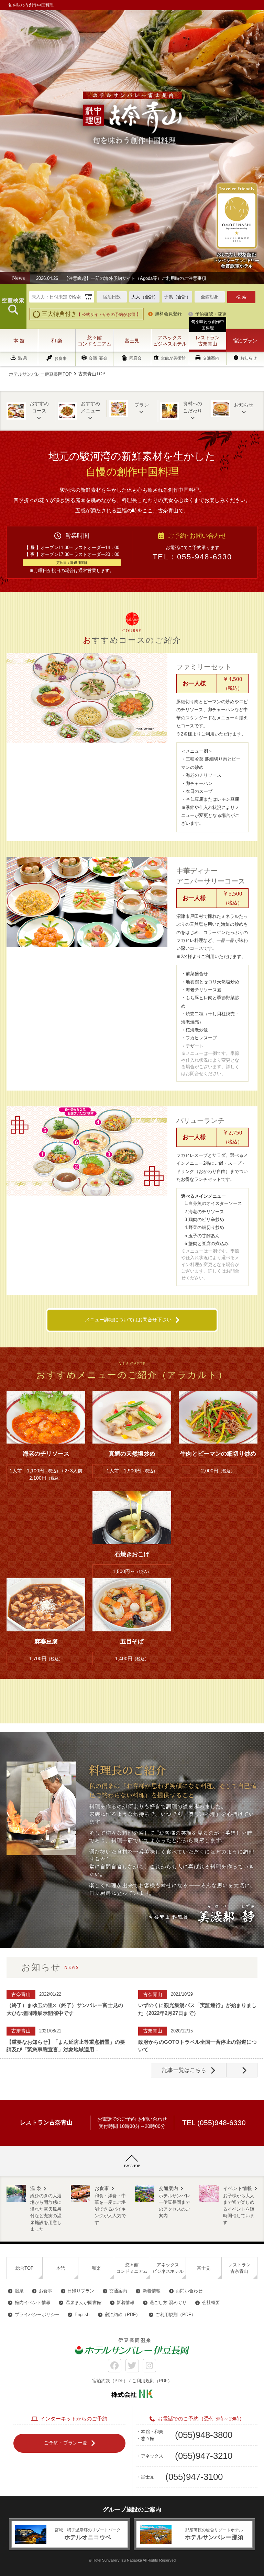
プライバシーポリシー (37, 2315)
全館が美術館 (173, 358)
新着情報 (152, 2291)
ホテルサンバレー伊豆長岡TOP (40, 374)
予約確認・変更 (211, 314)
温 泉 (23, 358)
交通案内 (211, 358)
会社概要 (211, 2303)
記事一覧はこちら (184, 2070)
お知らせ (249, 358)
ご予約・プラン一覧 (66, 2443)
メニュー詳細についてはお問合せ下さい (128, 1320)
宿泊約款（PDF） (122, 2315)
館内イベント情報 (33, 2303)
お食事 (60, 358)
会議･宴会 (98, 358)
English (82, 2315)
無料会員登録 (168, 314)
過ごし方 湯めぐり (168, 2303)
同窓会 (135, 358)
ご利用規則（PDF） (175, 2315)
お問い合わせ (189, 2291)
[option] (129, 278)
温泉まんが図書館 (84, 2303)
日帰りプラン (81, 2291)
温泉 (19, 2291)
